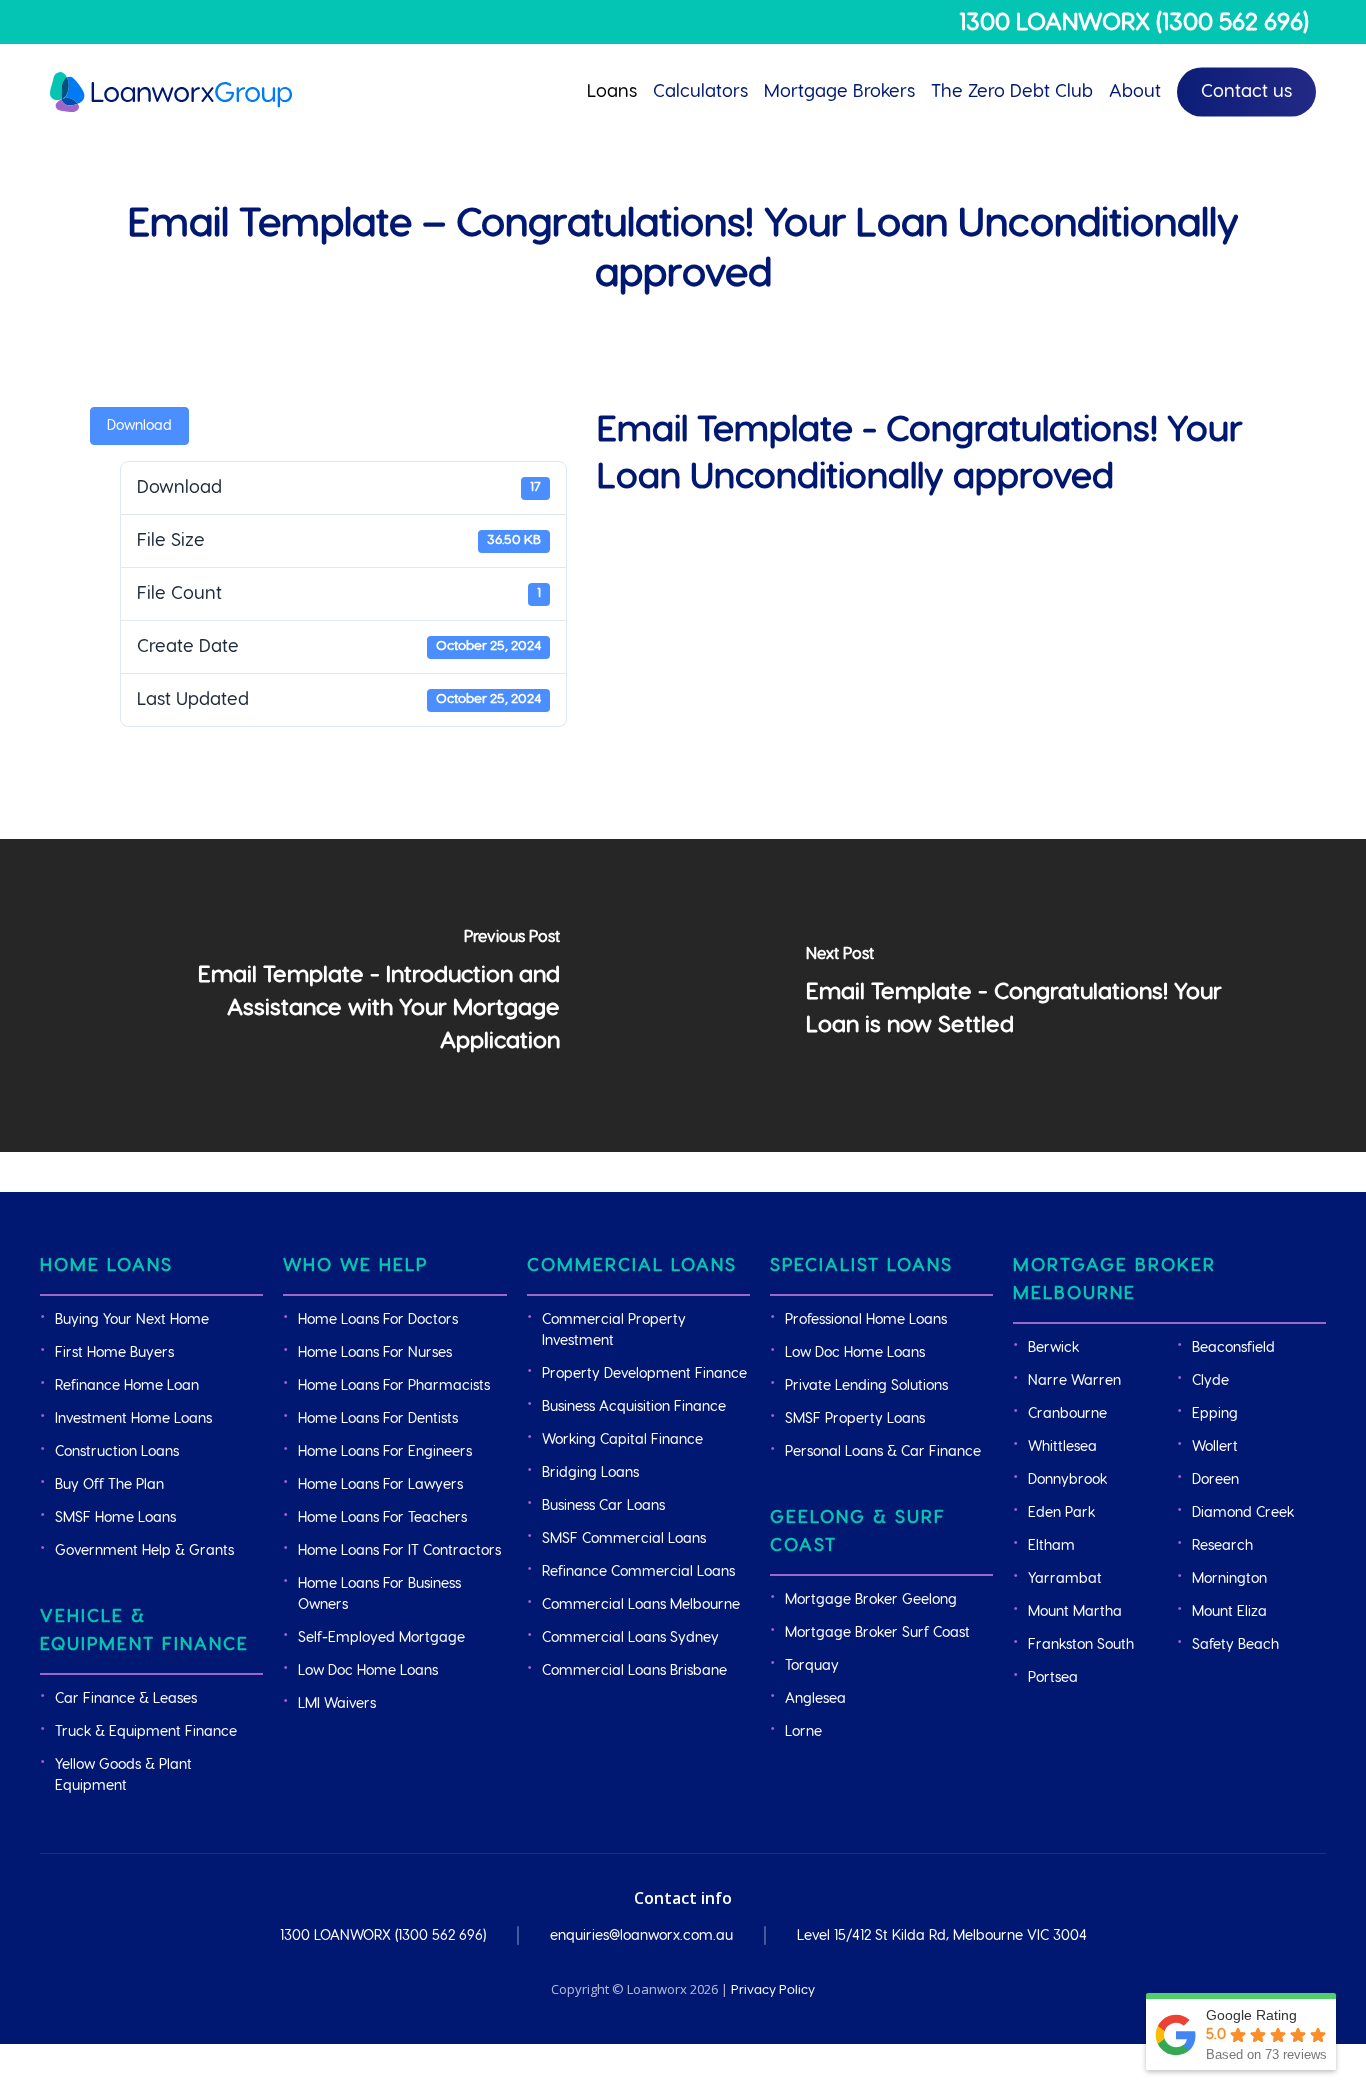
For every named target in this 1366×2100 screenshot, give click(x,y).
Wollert (1215, 1447)
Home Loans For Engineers (385, 1452)
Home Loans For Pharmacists (394, 1386)
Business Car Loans (603, 1506)
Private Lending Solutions (866, 1386)
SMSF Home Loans (115, 1518)
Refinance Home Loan (127, 1386)
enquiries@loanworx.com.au (641, 1936)
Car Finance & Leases (126, 1699)
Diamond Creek (1243, 1513)
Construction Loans (117, 1452)
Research (1222, 1546)
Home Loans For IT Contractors (399, 1551)
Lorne (803, 1732)
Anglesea (815, 1699)
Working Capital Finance (622, 1440)
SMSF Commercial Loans (624, 1539)
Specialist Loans (861, 1265)
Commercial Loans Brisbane (634, 1671)
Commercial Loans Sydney (630, 1638)
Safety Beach (1235, 1645)
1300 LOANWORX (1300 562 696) (1134, 23)
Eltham (1051, 1546)
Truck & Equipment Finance (146, 1732)
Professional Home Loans (866, 1320)
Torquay (812, 1666)
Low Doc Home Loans (368, 1671)
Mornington (1229, 1579)
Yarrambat (1065, 1579)
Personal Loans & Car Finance (883, 1452)
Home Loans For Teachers (382, 1518)
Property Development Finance (644, 1374)
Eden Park (1061, 1513)
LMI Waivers (337, 1704)
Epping (1215, 1414)
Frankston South (1081, 1645)
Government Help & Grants (144, 1551)
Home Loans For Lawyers (380, 1485)
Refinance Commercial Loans (638, 1572)
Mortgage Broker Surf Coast (877, 1633)
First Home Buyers (114, 1353)
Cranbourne (1067, 1414)
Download (139, 426)
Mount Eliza (1229, 1612)
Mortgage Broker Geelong (871, 1600)
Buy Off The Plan (109, 1485)
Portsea (1053, 1678)
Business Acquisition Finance (634, 1407)
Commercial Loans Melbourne (641, 1605)
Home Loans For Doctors (378, 1320)
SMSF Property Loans (855, 1419)
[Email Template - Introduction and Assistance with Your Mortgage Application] (341, 995)
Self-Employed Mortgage (381, 1638)
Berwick (1053, 1348)
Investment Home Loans (133, 1419)
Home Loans (106, 1265)
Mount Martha (1075, 1612)
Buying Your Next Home (132, 1320)
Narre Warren (1074, 1381)
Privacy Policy (773, 1990)
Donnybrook (1067, 1480)
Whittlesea (1062, 1447)
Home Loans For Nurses (375, 1353)
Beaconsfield (1233, 1348)
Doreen (1215, 1480)
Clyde (1210, 1381)
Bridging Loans (590, 1473)
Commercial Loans (632, 1265)
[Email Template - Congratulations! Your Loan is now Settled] (1024, 995)
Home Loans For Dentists (378, 1419)
